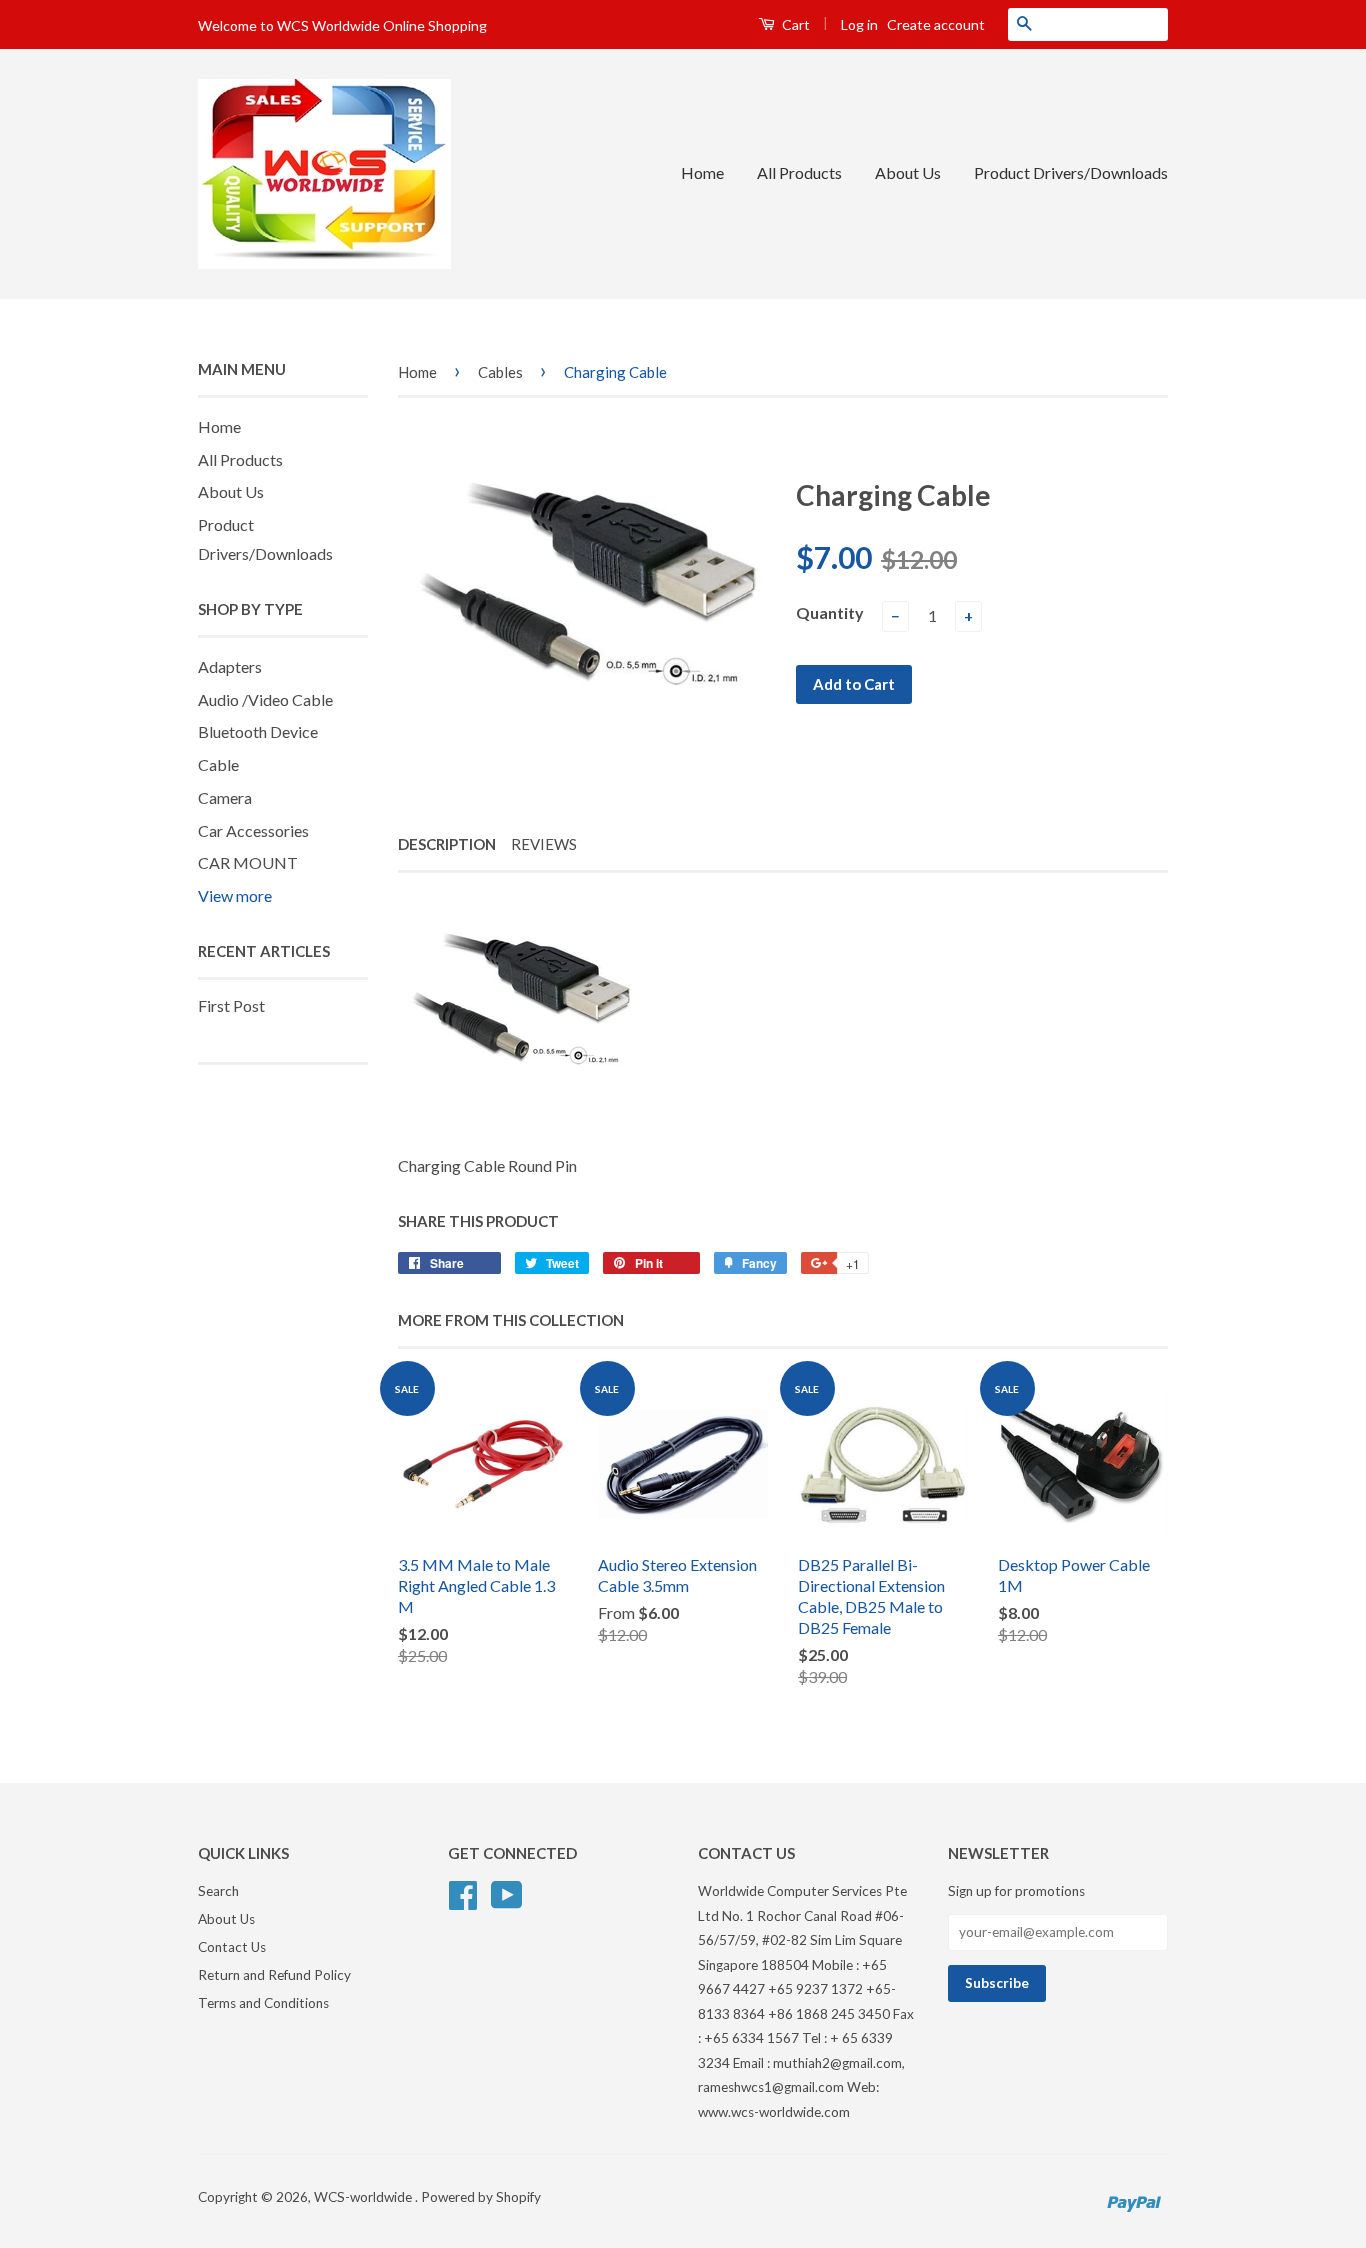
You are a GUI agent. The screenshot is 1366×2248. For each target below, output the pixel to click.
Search (218, 1891)
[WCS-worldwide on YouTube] (507, 1893)
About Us (908, 172)
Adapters (230, 666)
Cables (500, 372)
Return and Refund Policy (274, 1975)
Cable (218, 764)
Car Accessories (253, 830)
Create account (936, 24)
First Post (231, 1005)
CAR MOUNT (248, 862)
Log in (859, 24)
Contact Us (232, 1947)
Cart (794, 24)
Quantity (830, 612)
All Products (799, 172)
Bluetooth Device (258, 731)
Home (702, 172)
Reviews (544, 844)
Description (447, 844)
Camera (225, 797)
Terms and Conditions (263, 2003)
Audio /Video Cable (265, 699)
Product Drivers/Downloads (1071, 172)
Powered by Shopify (481, 2197)
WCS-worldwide (364, 2197)
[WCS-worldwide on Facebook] (463, 1893)
